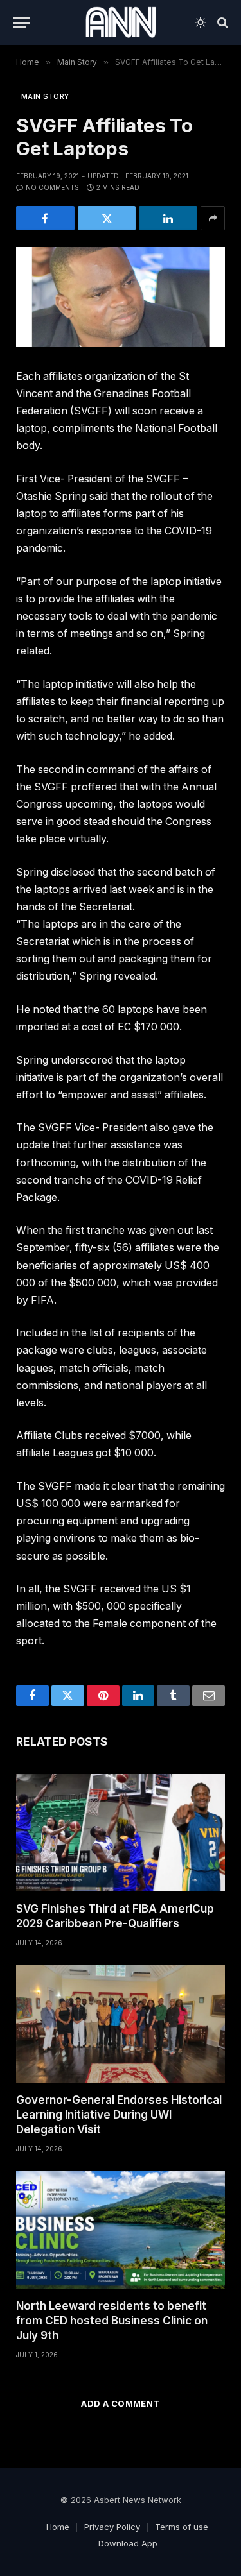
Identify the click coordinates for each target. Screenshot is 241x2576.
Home (58, 2527)
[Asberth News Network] (120, 22)
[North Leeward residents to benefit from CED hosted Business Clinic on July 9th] (121, 2230)
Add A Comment (120, 2403)
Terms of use (182, 2527)
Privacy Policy (112, 2527)
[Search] (221, 23)
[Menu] (21, 23)
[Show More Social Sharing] (213, 218)
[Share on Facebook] (45, 218)
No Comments (52, 187)
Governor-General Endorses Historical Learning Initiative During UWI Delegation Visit (119, 2115)
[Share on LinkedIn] (168, 218)
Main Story (45, 96)
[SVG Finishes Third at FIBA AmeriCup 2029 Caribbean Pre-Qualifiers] (121, 1833)
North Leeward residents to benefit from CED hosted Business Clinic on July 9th (112, 2321)
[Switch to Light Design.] (201, 22)
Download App (128, 2543)
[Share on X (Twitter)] (107, 218)
